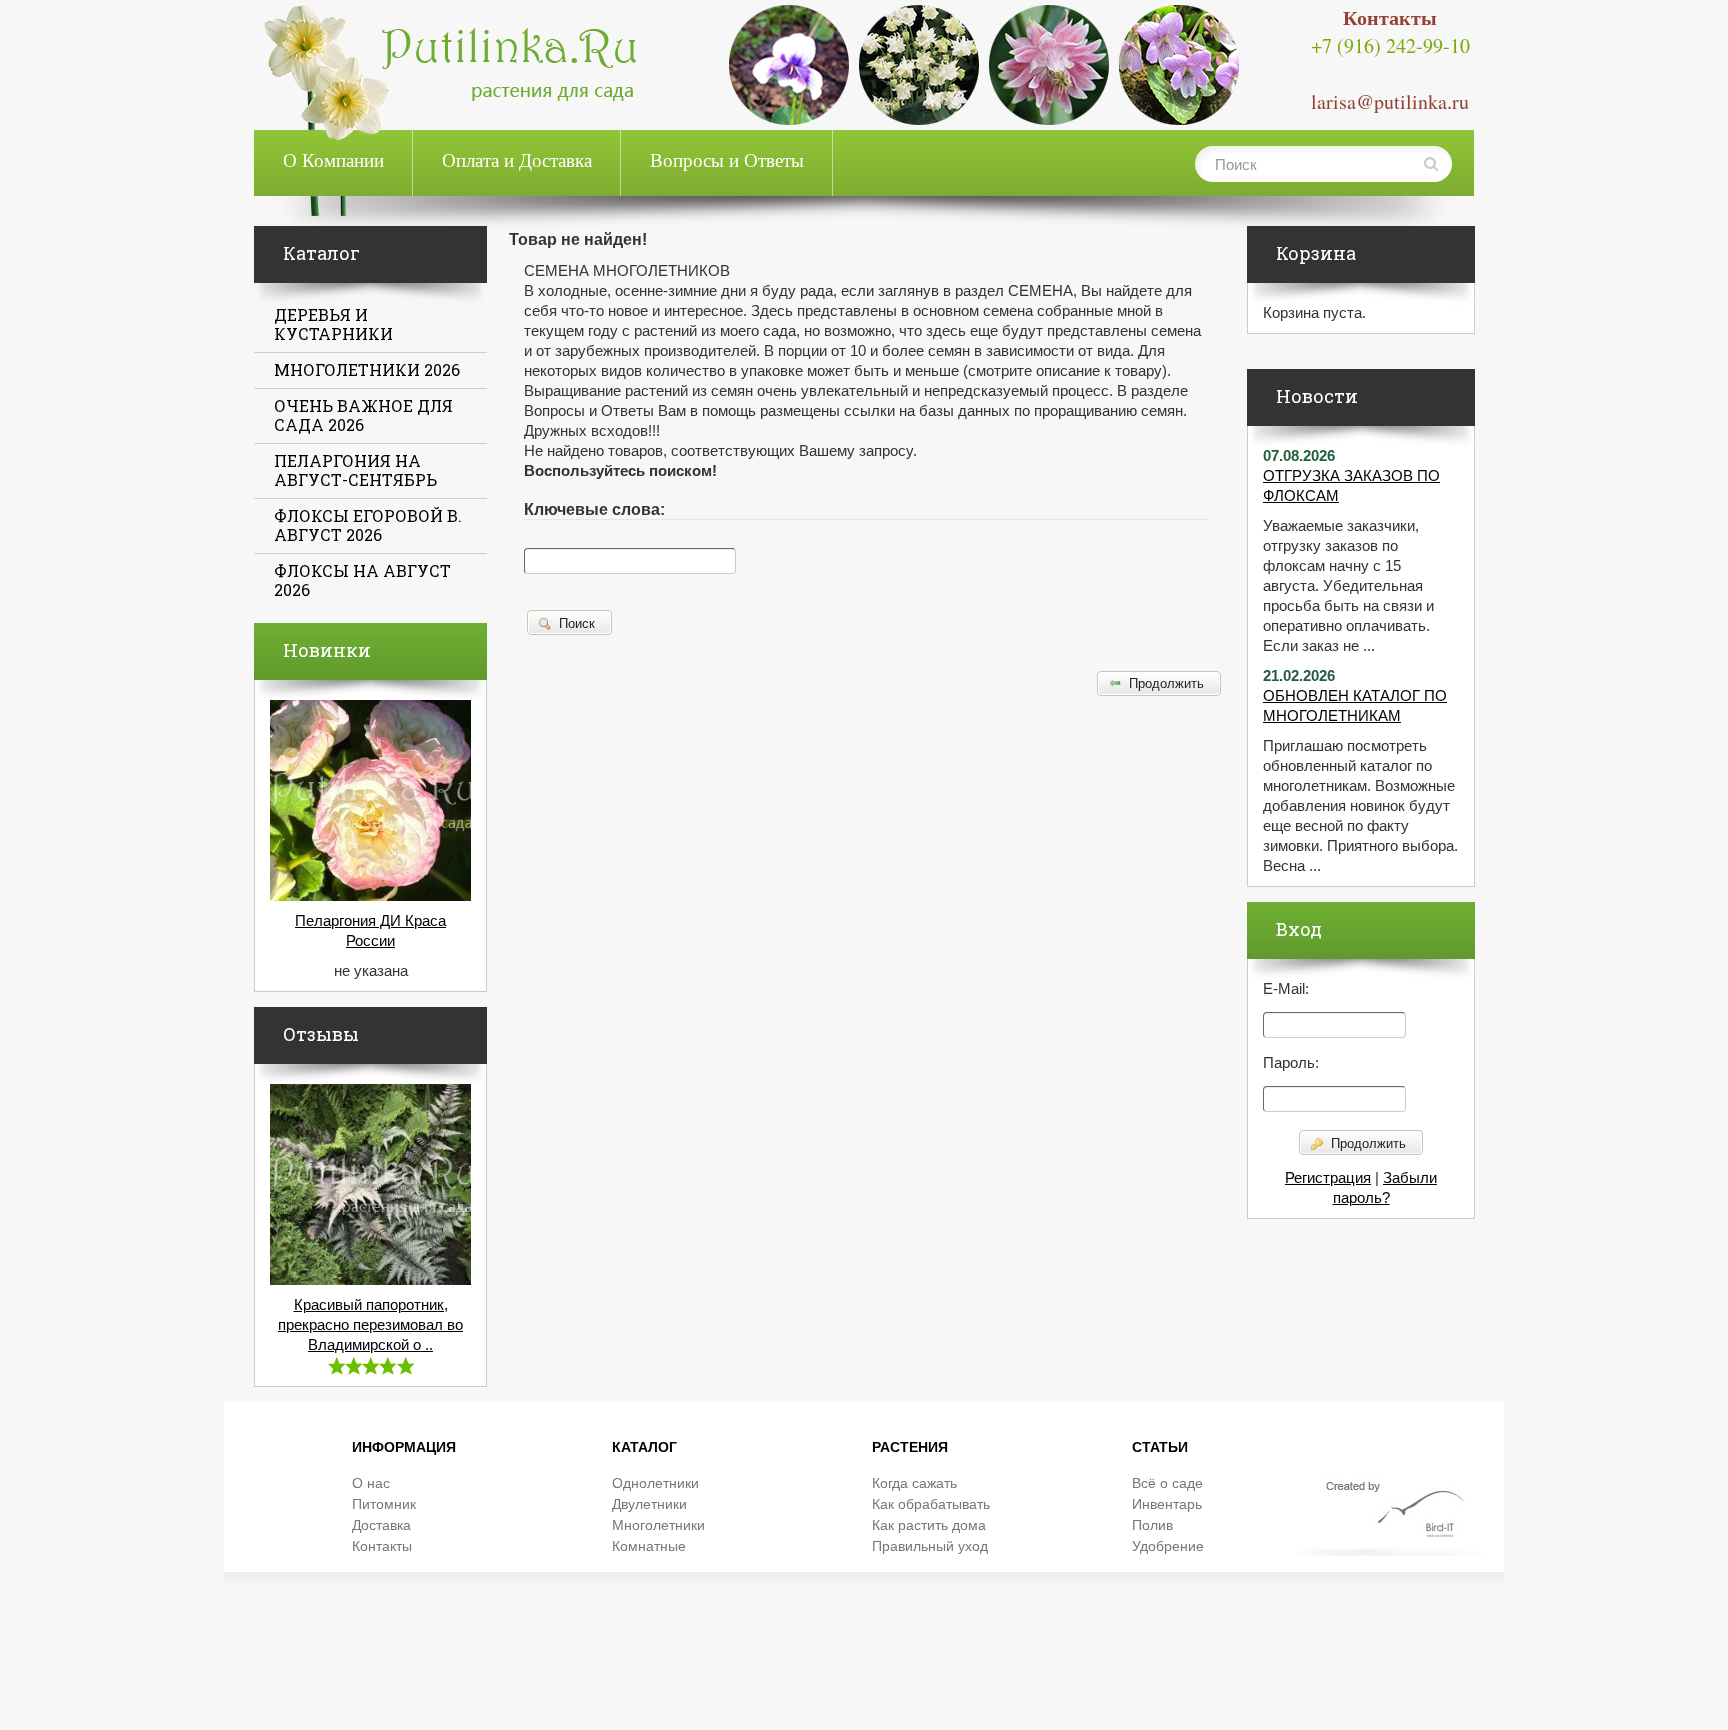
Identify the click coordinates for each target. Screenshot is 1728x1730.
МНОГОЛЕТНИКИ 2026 (367, 369)
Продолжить (1366, 1143)
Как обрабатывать (931, 1504)
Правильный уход (930, 1546)
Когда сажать (914, 1483)
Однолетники (655, 1483)
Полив (1152, 1525)
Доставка (381, 1525)
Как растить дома (929, 1525)
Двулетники (649, 1504)
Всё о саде (1167, 1483)
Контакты (382, 1546)
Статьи (1160, 1447)
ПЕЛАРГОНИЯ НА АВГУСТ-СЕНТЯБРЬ (355, 470)
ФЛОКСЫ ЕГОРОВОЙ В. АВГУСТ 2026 (368, 525)
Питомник (384, 1504)
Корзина (1316, 253)
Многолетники (658, 1525)
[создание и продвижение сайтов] (1397, 1516)
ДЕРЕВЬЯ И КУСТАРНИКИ (333, 324)
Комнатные (649, 1546)
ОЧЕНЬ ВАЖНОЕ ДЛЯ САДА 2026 (363, 415)
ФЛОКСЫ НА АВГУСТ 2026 (362, 580)
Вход (1299, 929)
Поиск (575, 623)
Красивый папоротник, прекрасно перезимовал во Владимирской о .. (370, 1325)
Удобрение (1168, 1546)
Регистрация (1328, 1178)
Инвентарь (1167, 1504)
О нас (371, 1483)
